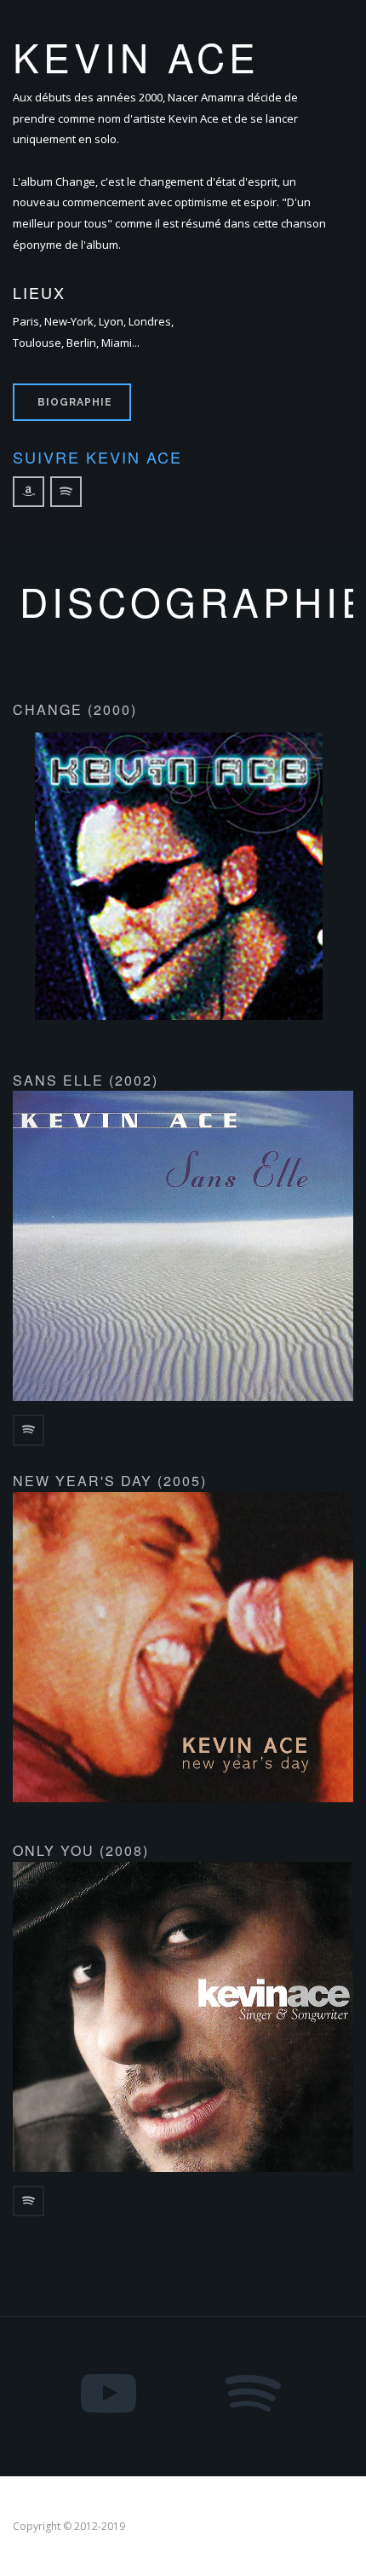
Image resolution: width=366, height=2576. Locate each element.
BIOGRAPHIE (75, 402)
